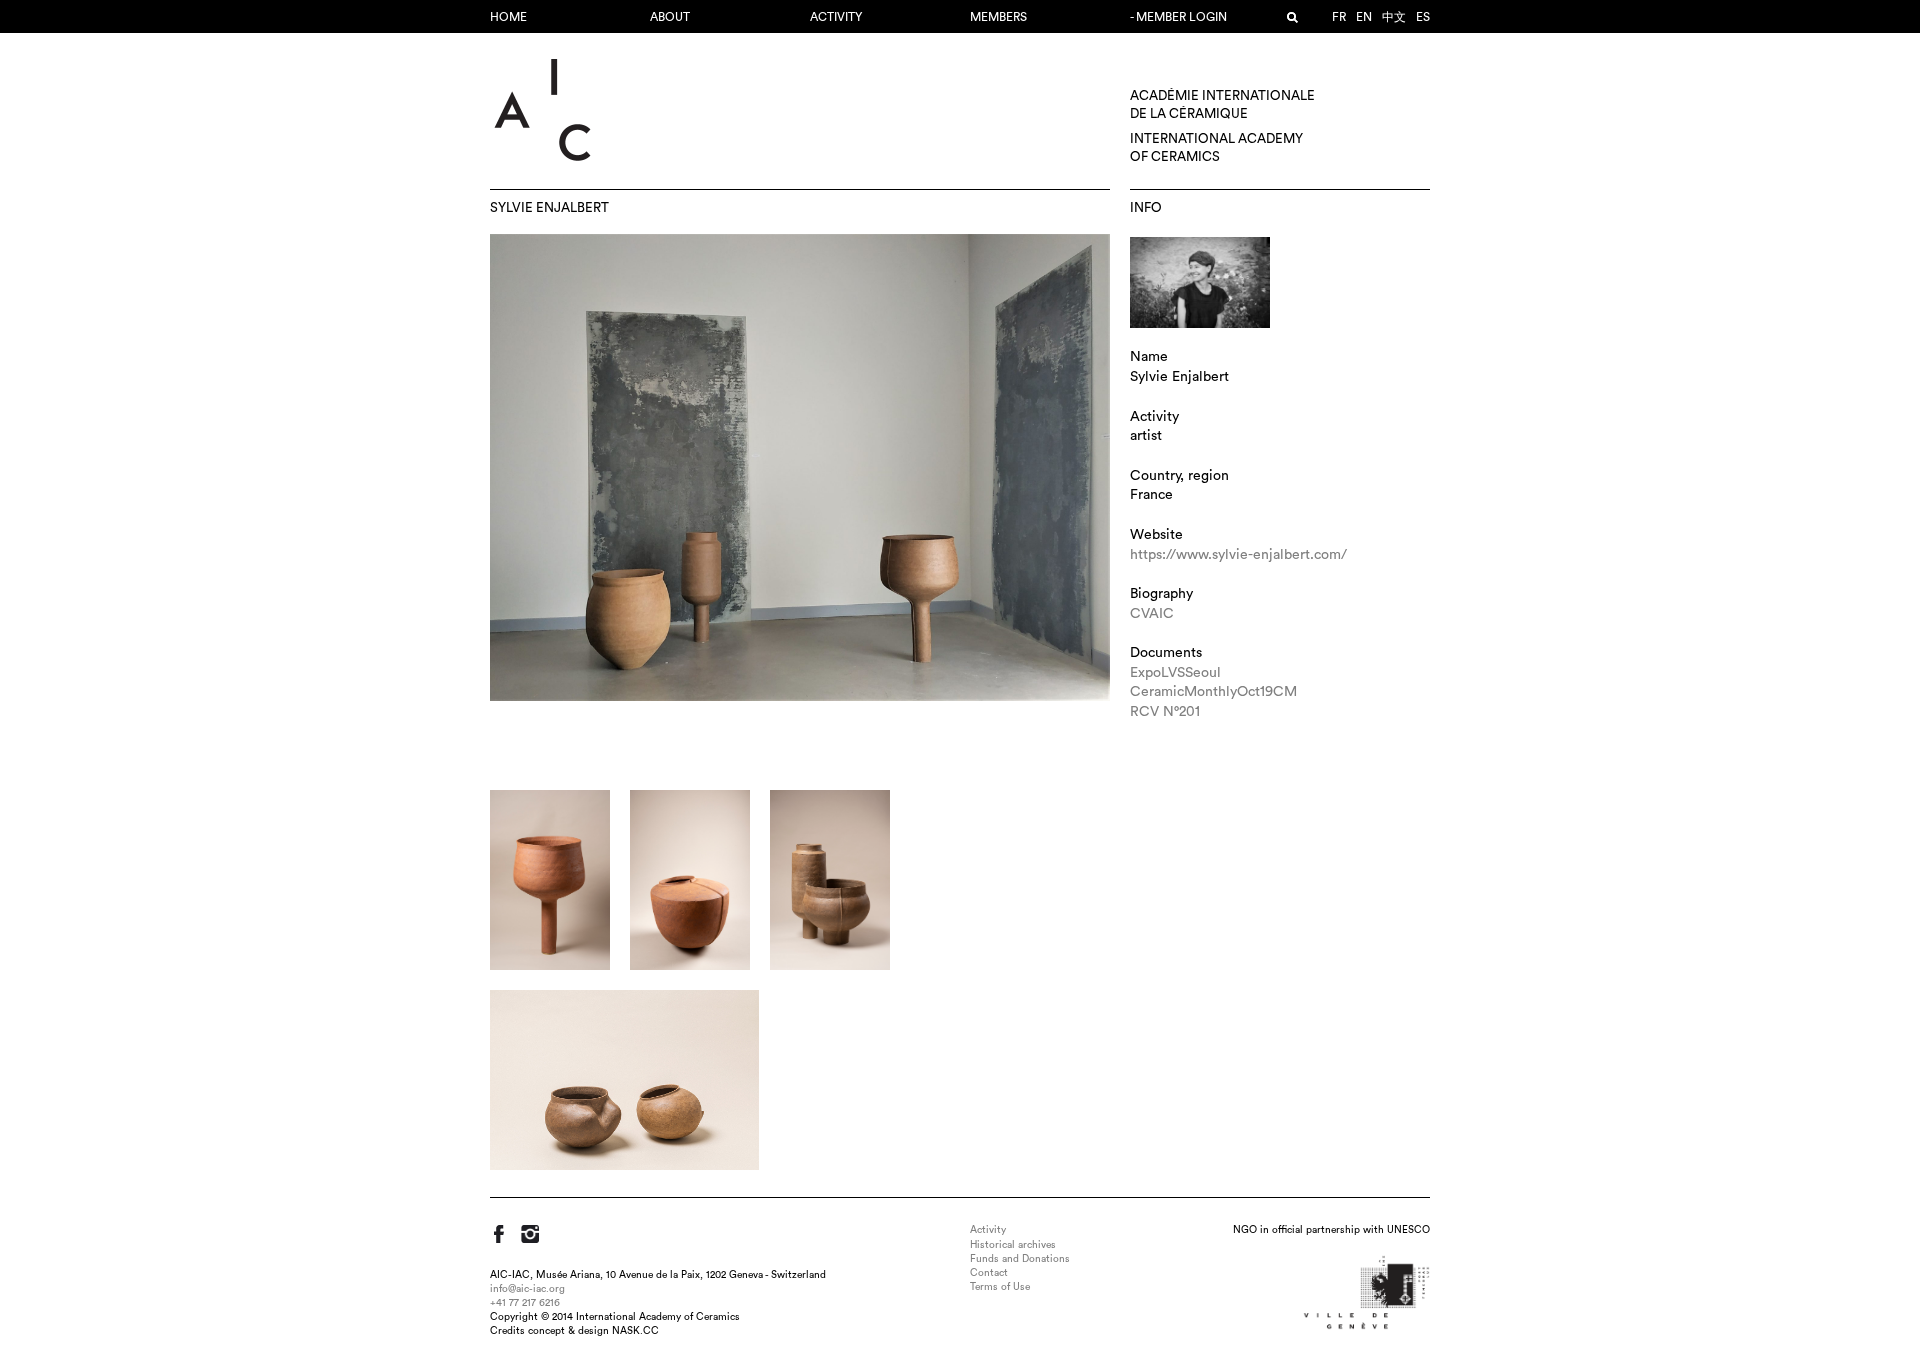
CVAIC (1152, 614)
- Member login (1178, 17)
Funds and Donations (1020, 1259)
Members (998, 17)
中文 (1394, 17)
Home (508, 17)
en (1364, 17)
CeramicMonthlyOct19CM (1213, 692)
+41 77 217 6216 (525, 1303)
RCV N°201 (1165, 712)
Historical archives (1013, 1245)
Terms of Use (1000, 1287)
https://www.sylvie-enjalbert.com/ (1238, 555)
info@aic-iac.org (527, 1289)
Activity (836, 17)
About (670, 17)
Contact (989, 1273)
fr (1339, 17)
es (1423, 17)
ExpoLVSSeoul (1175, 673)
